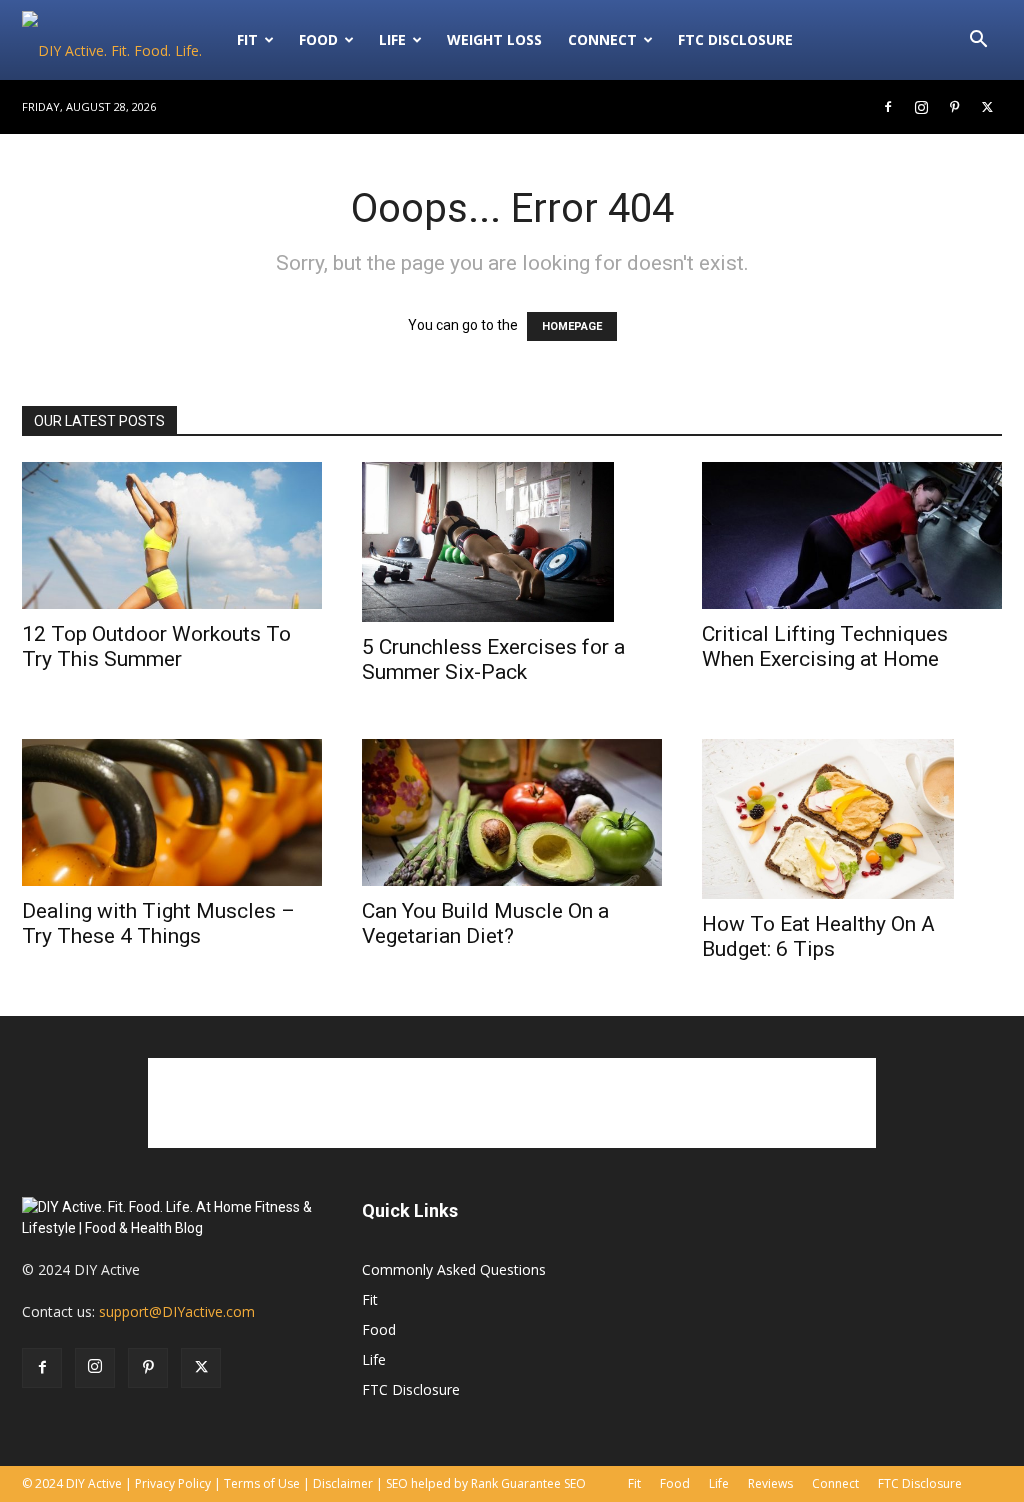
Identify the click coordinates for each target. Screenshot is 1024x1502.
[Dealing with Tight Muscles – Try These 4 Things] (172, 812)
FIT (247, 39)
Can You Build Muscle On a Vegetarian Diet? (485, 923)
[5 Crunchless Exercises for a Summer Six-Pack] (512, 542)
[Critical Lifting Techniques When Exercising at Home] (852, 535)
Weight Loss (494, 39)
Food (318, 39)
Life (392, 39)
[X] (987, 107)
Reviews (770, 1483)
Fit (370, 1299)
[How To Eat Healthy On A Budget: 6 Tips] (852, 819)
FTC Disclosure (735, 39)
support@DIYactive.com (177, 1311)
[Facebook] (888, 107)
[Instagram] (921, 107)
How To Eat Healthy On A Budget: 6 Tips (818, 936)
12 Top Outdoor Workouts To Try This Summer (156, 646)
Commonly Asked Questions (454, 1269)
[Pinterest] (954, 107)
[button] (978, 41)
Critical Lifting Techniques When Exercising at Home (825, 646)
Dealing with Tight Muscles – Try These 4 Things (158, 923)
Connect (602, 39)
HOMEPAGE (572, 326)
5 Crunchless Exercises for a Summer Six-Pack (493, 659)
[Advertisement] (512, 1103)
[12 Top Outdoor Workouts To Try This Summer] (172, 535)
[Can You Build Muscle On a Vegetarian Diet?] (512, 812)
